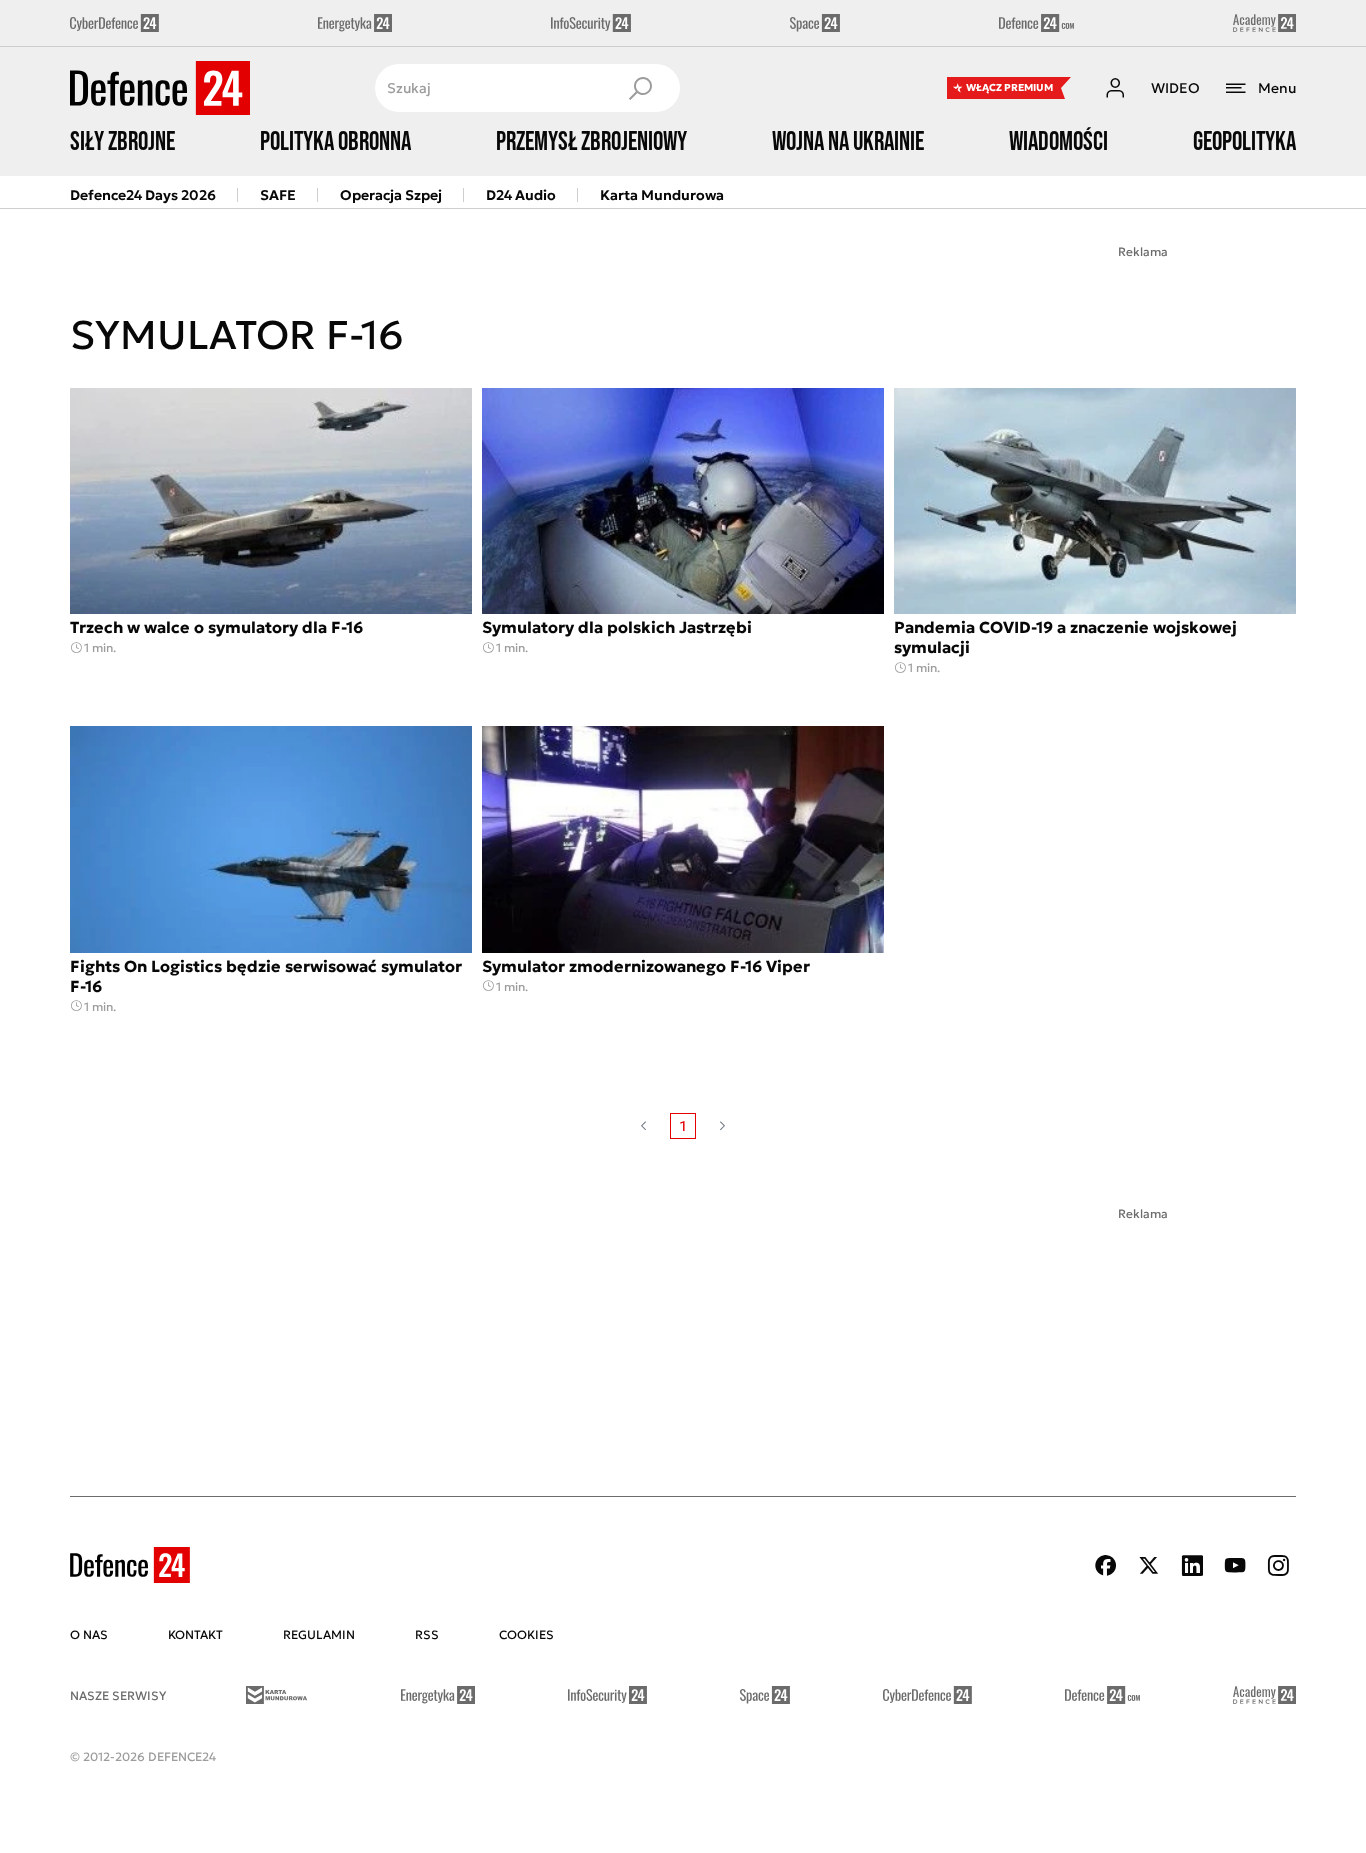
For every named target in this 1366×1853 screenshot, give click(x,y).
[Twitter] (1149, 1565)
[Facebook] (1106, 1565)
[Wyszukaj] (640, 88)
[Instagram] (1278, 1565)
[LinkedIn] (1192, 1565)
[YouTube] (1235, 1565)
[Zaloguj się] (1115, 88)
